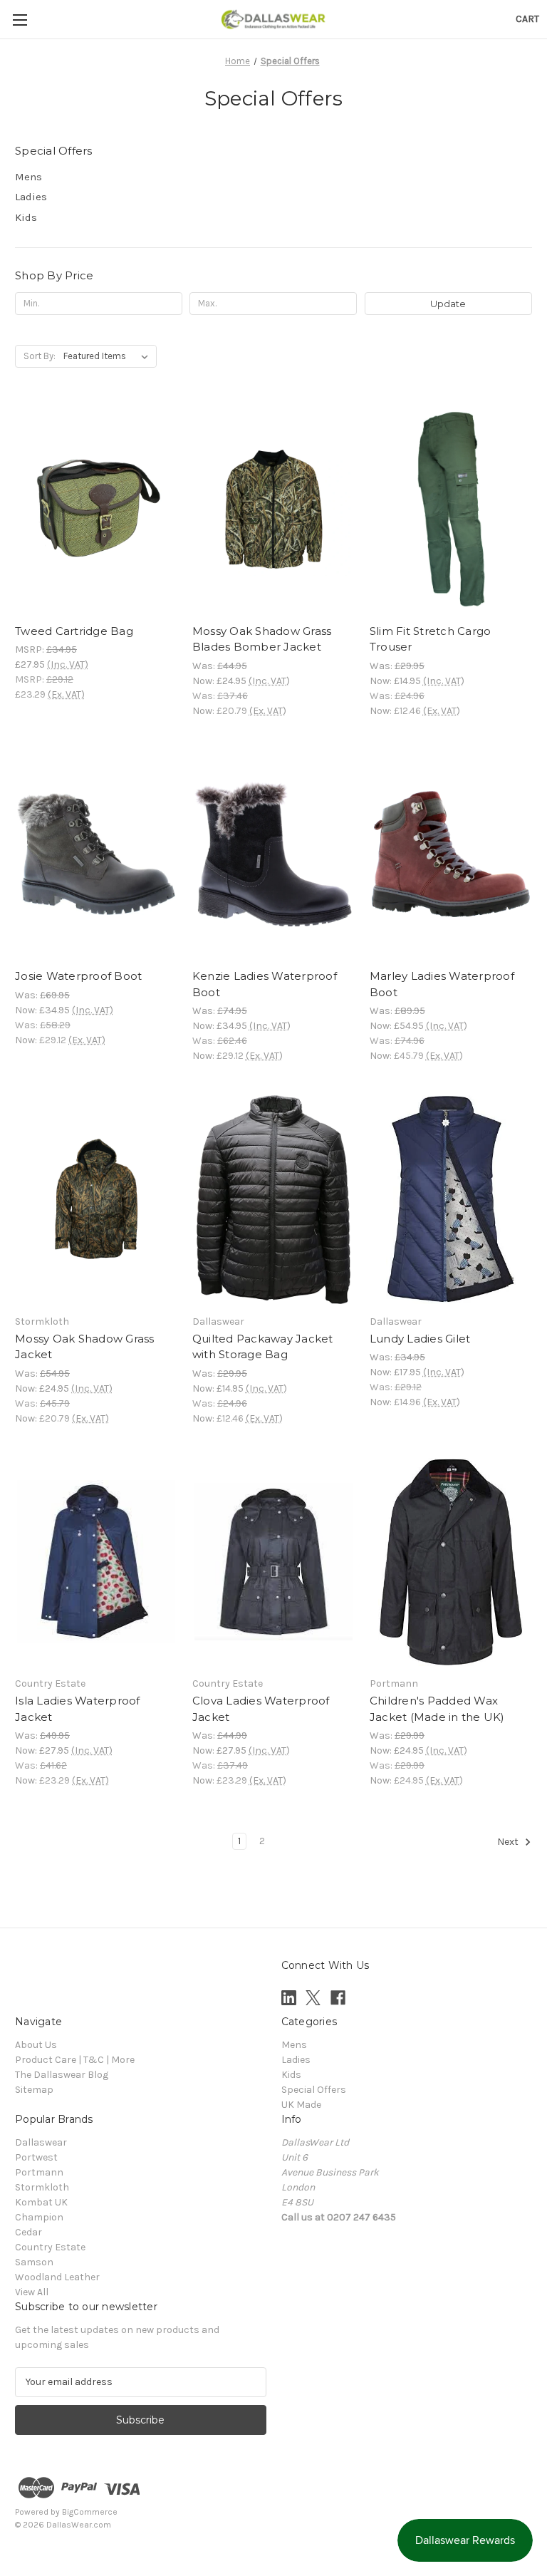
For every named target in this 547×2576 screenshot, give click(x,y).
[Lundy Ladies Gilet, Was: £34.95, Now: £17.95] (451, 1200)
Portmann (39, 2172)
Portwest (36, 2157)
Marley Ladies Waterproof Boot (442, 984)
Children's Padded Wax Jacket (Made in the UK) (437, 1709)
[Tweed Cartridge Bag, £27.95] (96, 509)
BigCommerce (90, 2512)
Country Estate (50, 2247)
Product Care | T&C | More (75, 2060)
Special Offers (314, 2090)
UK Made (301, 2105)
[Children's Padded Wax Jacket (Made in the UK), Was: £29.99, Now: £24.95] (451, 1562)
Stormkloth (42, 2187)
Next (509, 1842)
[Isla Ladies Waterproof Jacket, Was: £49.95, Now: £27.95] (96, 1562)
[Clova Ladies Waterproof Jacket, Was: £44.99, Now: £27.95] (273, 1562)
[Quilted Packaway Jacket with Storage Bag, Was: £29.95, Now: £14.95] (273, 1200)
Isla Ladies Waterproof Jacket (78, 1709)
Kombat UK (41, 2202)
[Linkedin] (289, 1998)
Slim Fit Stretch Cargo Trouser (431, 639)
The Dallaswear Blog (62, 2075)
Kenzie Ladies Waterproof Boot (265, 984)
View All (32, 2292)
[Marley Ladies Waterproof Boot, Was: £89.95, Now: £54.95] (451, 855)
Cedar (28, 2232)
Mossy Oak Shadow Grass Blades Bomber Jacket (262, 639)
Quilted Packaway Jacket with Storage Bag (263, 1347)
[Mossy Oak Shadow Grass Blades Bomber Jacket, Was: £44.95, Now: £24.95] (273, 509)
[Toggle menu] (20, 20)
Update (448, 304)
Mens (28, 177)
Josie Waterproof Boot (78, 976)
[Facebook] (338, 1998)
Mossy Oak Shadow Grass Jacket (85, 1347)
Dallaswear (41, 2142)
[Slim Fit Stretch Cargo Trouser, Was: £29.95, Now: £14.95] (451, 509)
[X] (313, 1998)
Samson (34, 2262)
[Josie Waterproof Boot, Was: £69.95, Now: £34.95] (96, 855)
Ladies (31, 197)
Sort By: (40, 356)
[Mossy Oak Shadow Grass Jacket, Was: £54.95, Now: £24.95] (96, 1200)
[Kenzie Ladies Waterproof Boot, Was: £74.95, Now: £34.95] (273, 855)
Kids (26, 217)
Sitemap (34, 2090)
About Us (36, 2045)
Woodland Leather (57, 2277)
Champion (39, 2217)
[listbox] (109, 356)
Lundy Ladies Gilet (420, 1339)
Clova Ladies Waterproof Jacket (261, 1709)
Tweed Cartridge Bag (74, 631)
